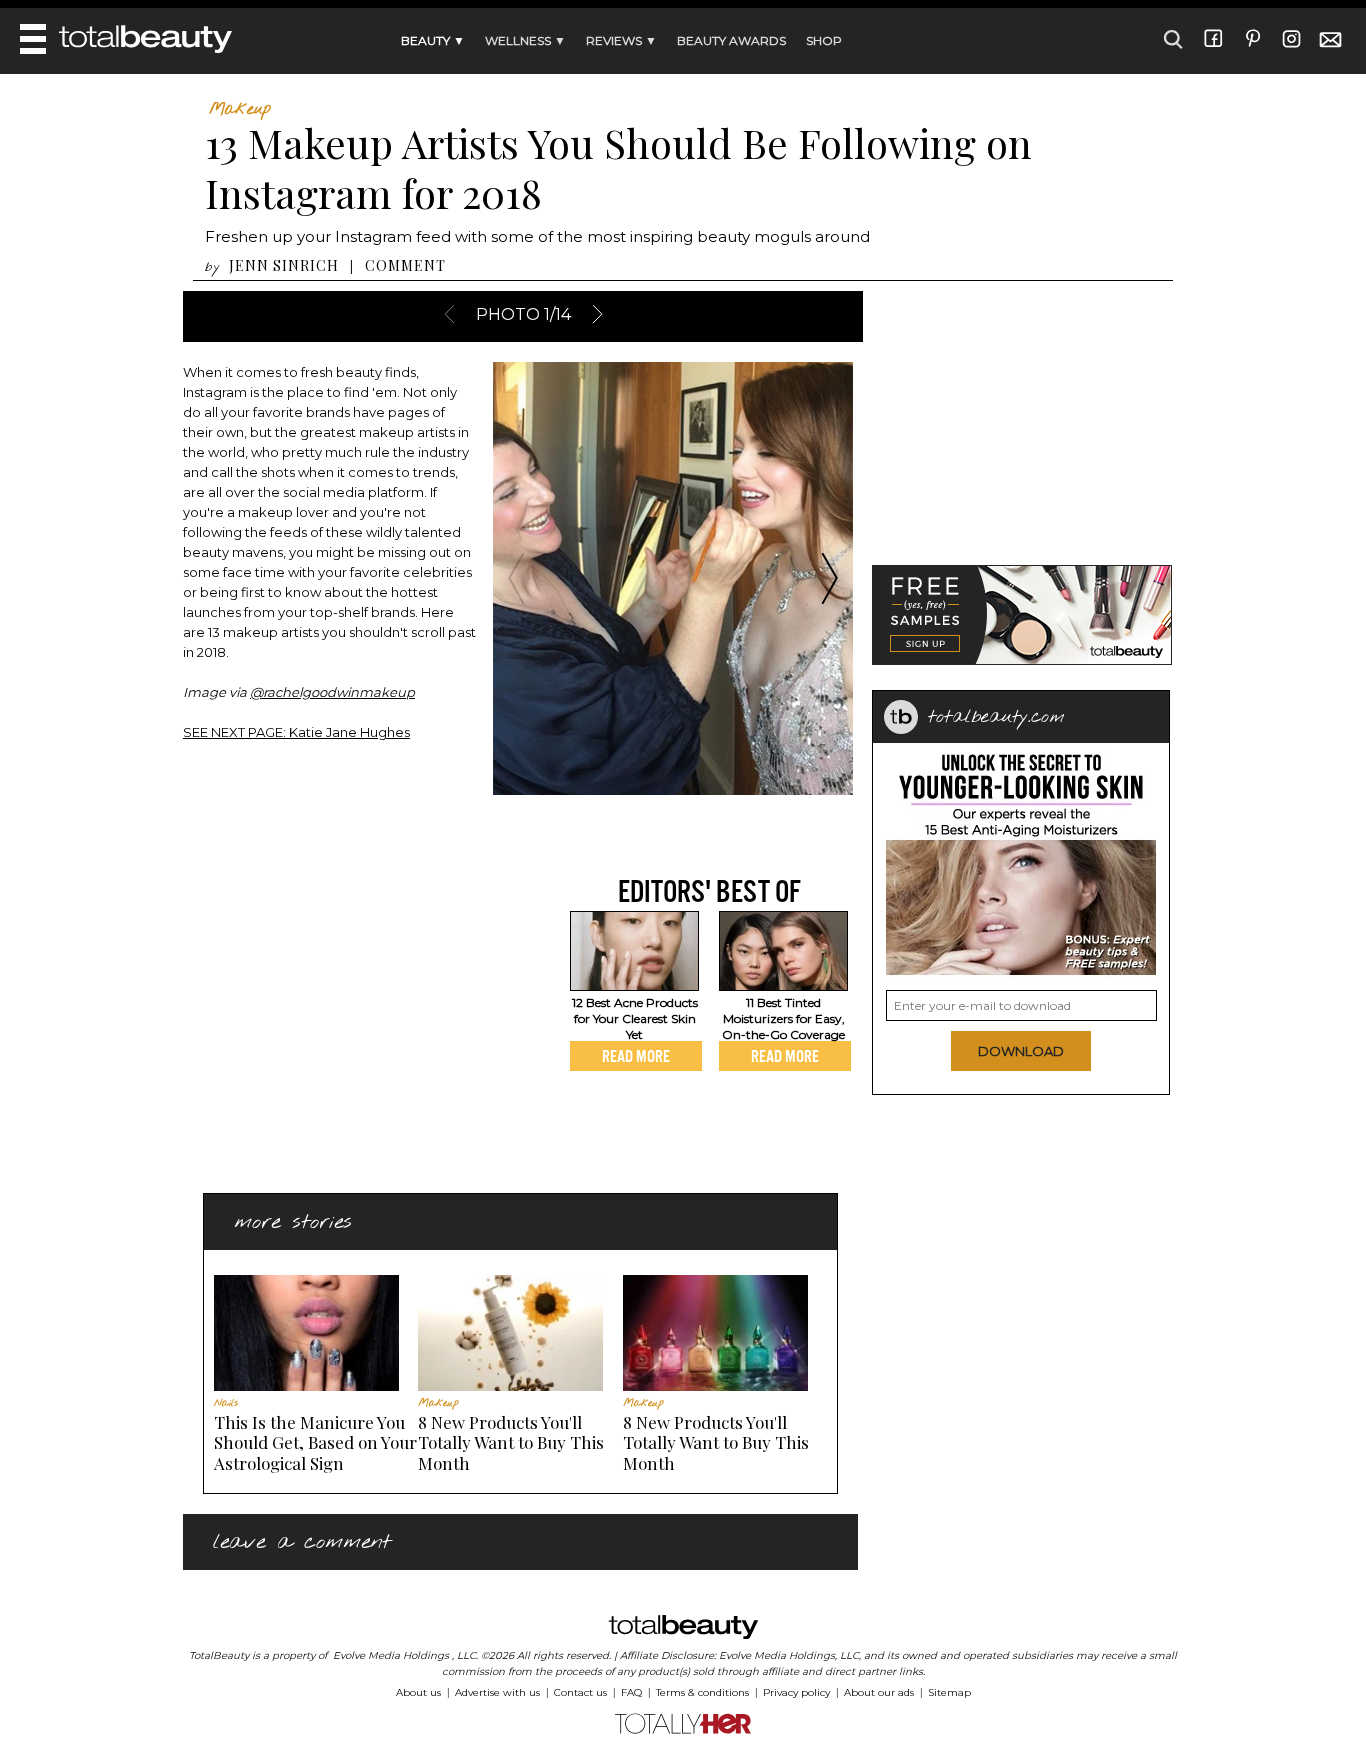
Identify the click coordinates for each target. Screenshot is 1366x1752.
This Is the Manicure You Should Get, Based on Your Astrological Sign (315, 1442)
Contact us (580, 1692)
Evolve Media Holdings (391, 1655)
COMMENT (405, 265)
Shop (824, 40)
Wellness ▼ (525, 40)
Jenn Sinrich (284, 265)
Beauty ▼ (433, 40)
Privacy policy (796, 1692)
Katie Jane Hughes (296, 732)
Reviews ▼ (621, 40)
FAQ (631, 1692)
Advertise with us (497, 1692)
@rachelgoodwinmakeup (332, 692)
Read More (636, 1056)
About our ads (879, 1692)
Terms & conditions (702, 1692)
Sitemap (949, 1692)
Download (1021, 1051)
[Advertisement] (351, 1013)
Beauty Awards (731, 40)
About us (418, 1692)
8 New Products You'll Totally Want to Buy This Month (511, 1442)
